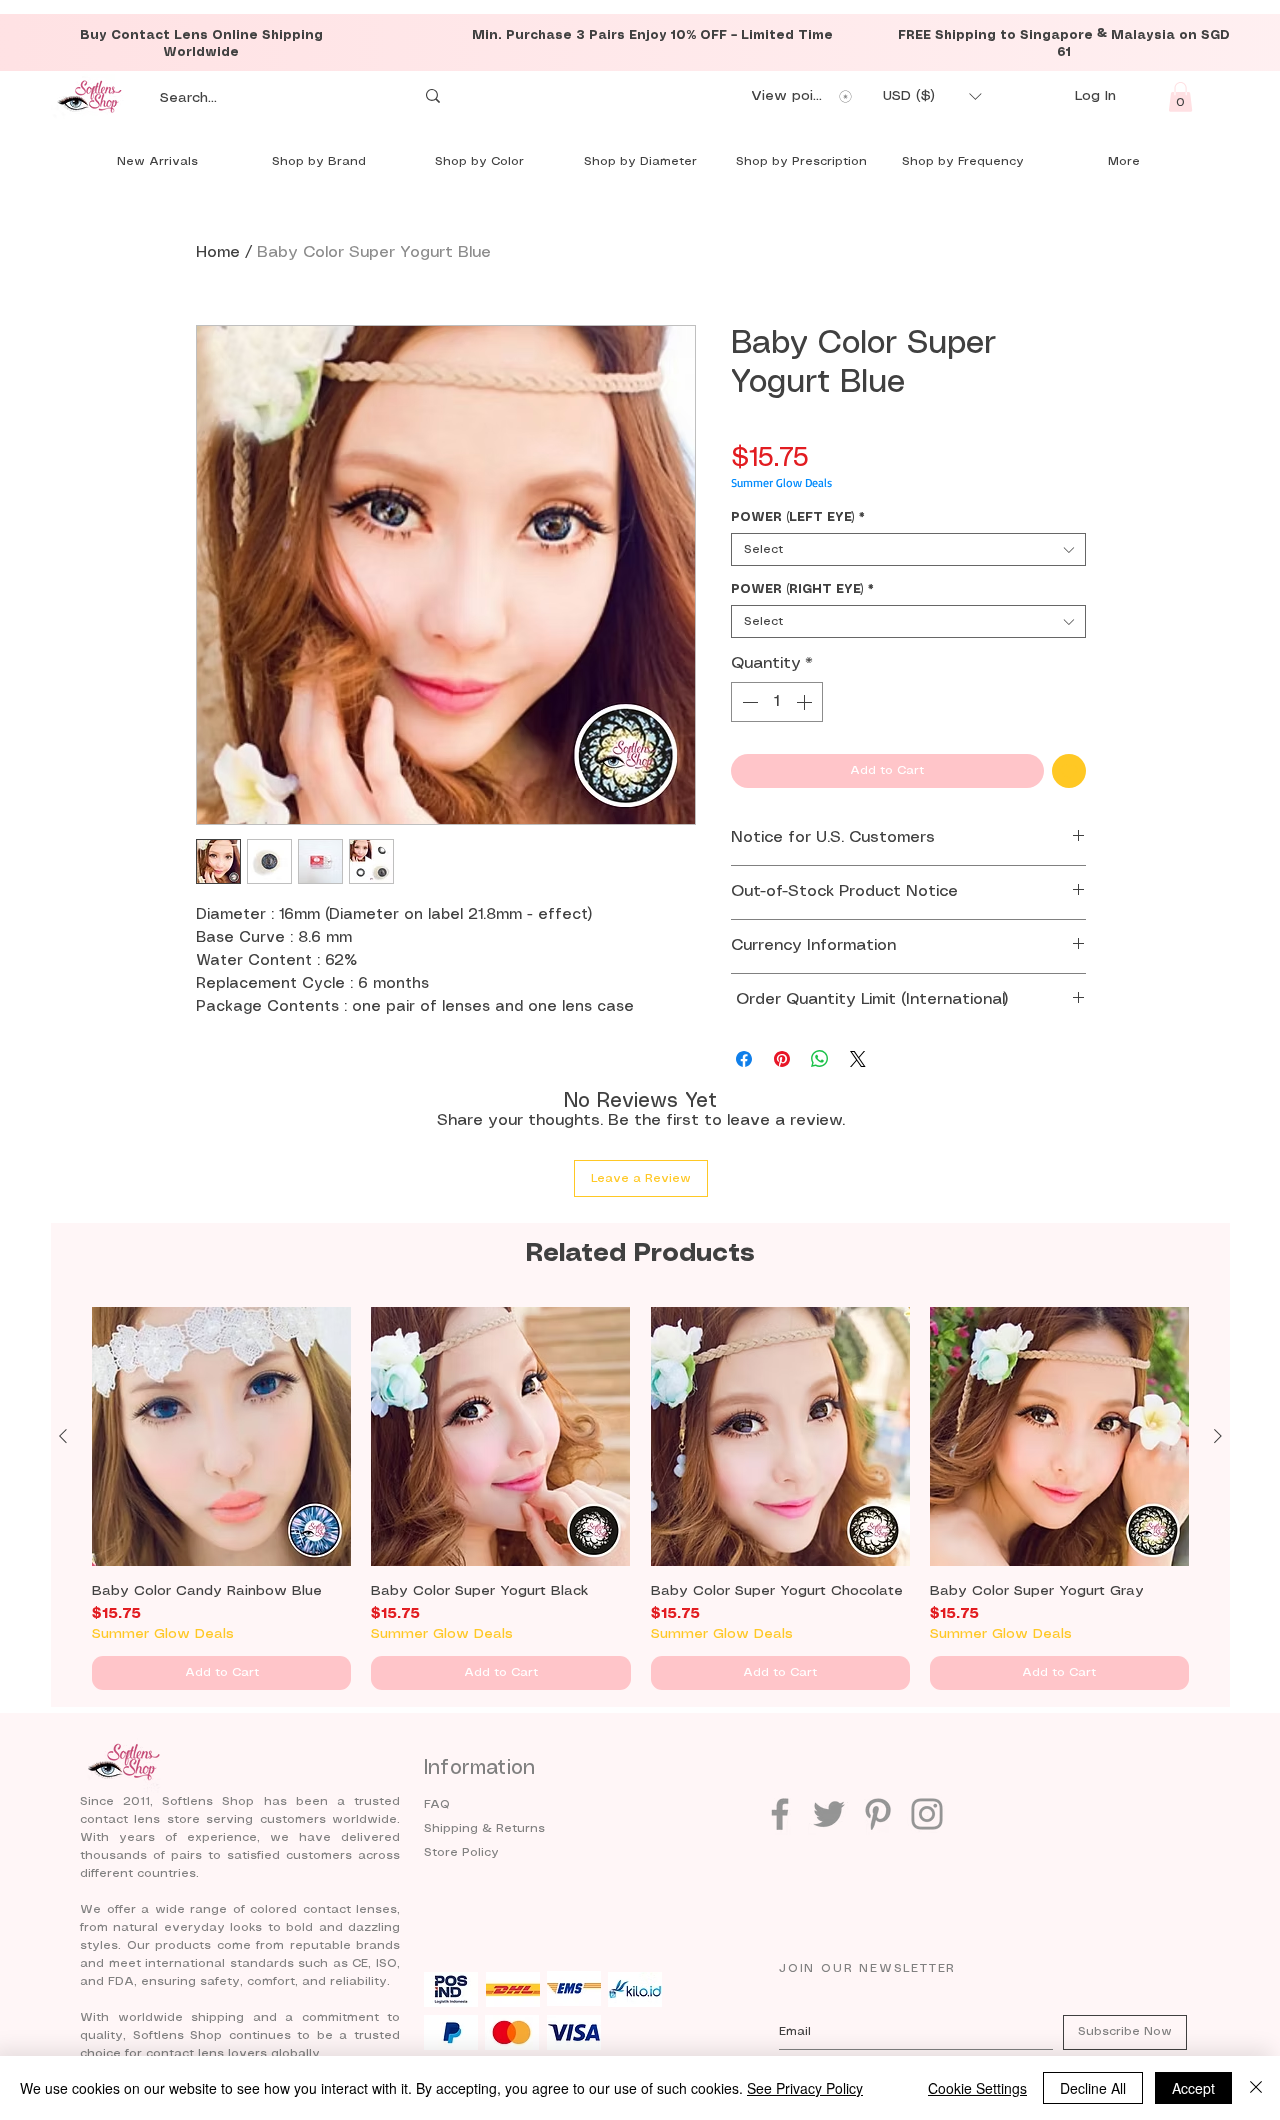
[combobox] (908, 549)
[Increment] (806, 702)
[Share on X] (858, 1059)
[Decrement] (748, 702)
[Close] (1256, 2088)
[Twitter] (829, 1814)
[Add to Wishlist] (1069, 771)
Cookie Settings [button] (977, 2088)
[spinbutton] (777, 702)
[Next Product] (1218, 1436)
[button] (932, 96)
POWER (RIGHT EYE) (802, 589)
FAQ (437, 1804)
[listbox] (932, 96)
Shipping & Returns (484, 1828)
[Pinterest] (878, 1814)
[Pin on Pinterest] (782, 1059)
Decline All (1093, 2088)
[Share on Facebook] (744, 1059)
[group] (640, 1498)
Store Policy (461, 1852)
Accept (1193, 2088)
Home (218, 252)
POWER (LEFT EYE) (798, 517)
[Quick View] (221, 1436)
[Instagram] (927, 1814)
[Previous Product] (63, 1436)
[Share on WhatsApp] (820, 1059)
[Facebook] (780, 1814)
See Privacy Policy (805, 2088)
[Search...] (433, 96)
